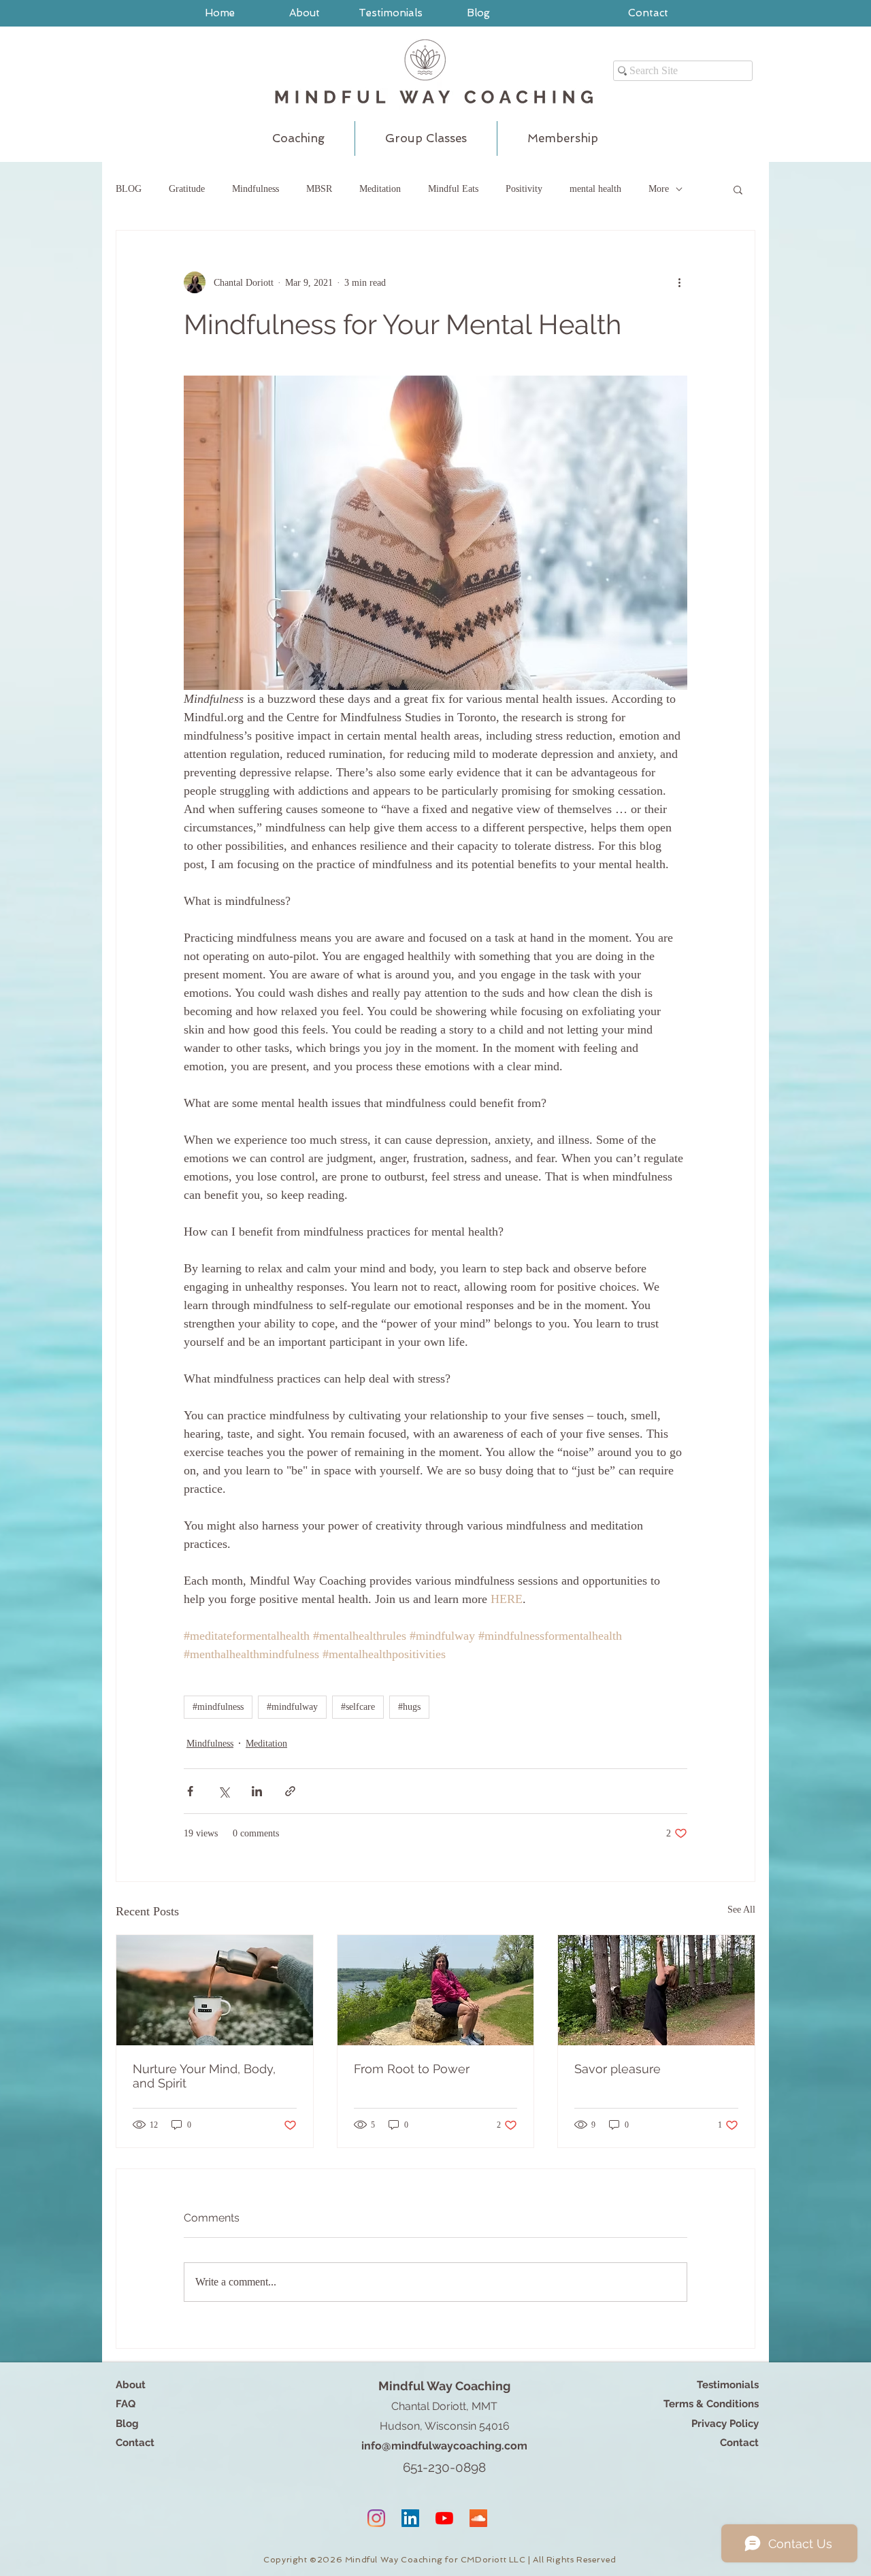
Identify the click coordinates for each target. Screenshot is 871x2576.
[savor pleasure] (656, 1990)
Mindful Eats (453, 189)
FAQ (126, 2404)
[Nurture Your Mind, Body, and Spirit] (215, 1990)
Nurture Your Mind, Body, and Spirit (204, 2076)
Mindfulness (256, 189)
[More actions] (679, 282)
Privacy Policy (725, 2424)
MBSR (319, 189)
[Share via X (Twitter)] (224, 1791)
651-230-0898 (444, 2467)
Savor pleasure (618, 2069)
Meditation (380, 189)
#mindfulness (218, 1707)
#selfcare (358, 1707)
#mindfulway (292, 1707)
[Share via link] (290, 1791)
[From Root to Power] (436, 1990)
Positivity (524, 189)
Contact (135, 2443)
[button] (738, 189)
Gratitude (187, 189)
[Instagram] (376, 2518)
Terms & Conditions (711, 2404)
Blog (127, 2424)
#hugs (409, 1707)
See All (741, 1910)
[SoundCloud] (478, 2518)
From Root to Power (412, 2069)
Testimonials (728, 2385)
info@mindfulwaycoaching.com (444, 2446)
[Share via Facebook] (190, 1791)
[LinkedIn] (410, 2518)
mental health (595, 189)
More (659, 189)
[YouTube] (444, 2518)
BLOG (129, 189)
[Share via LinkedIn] (257, 1791)
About (131, 2385)
